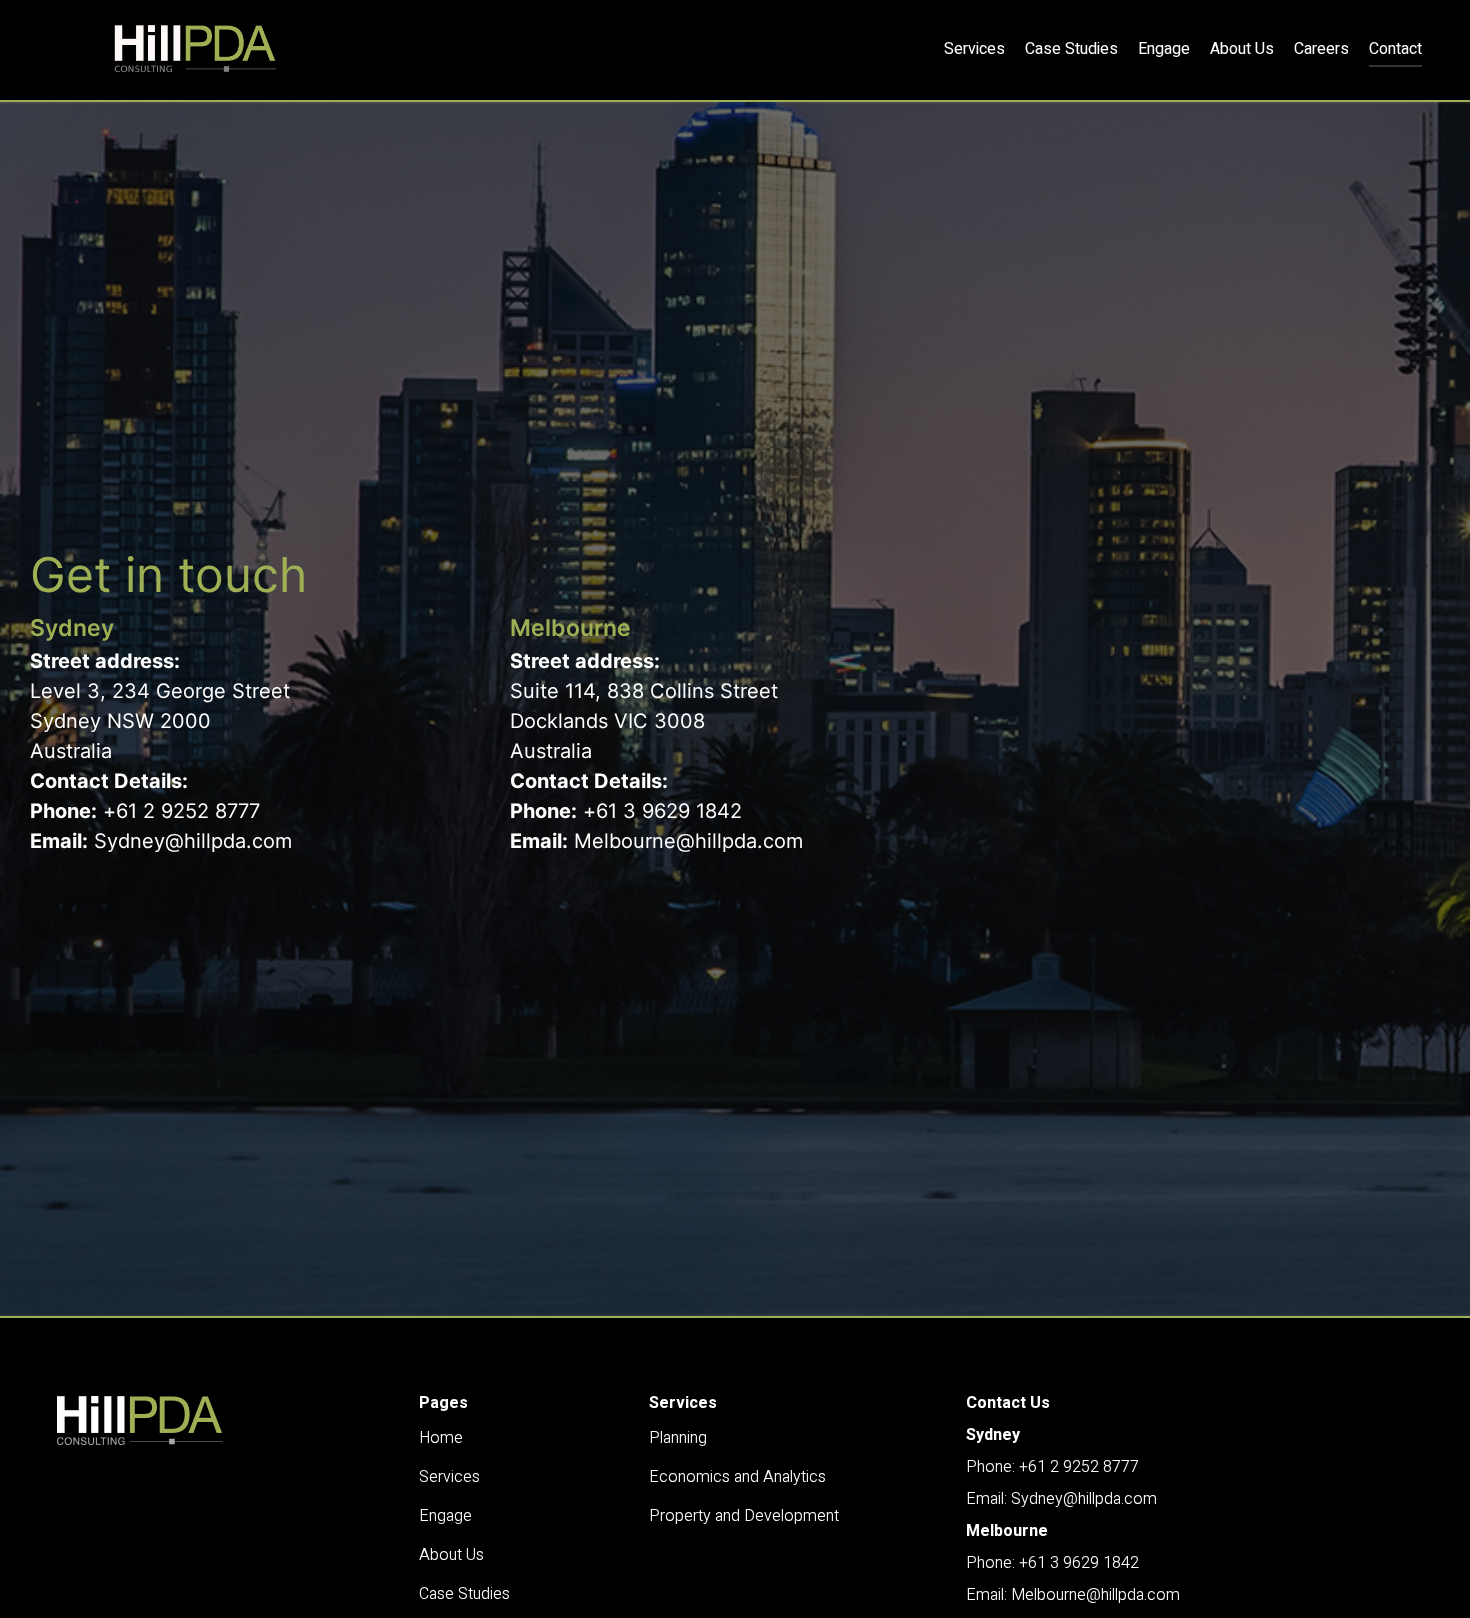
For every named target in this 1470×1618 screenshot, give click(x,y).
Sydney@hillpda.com (193, 841)
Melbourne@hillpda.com (688, 841)
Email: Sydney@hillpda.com (1061, 1499)
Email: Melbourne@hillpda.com (1073, 1595)
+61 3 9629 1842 (662, 811)
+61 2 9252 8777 (181, 811)
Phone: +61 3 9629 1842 (1052, 1563)
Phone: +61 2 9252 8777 (1052, 1467)
